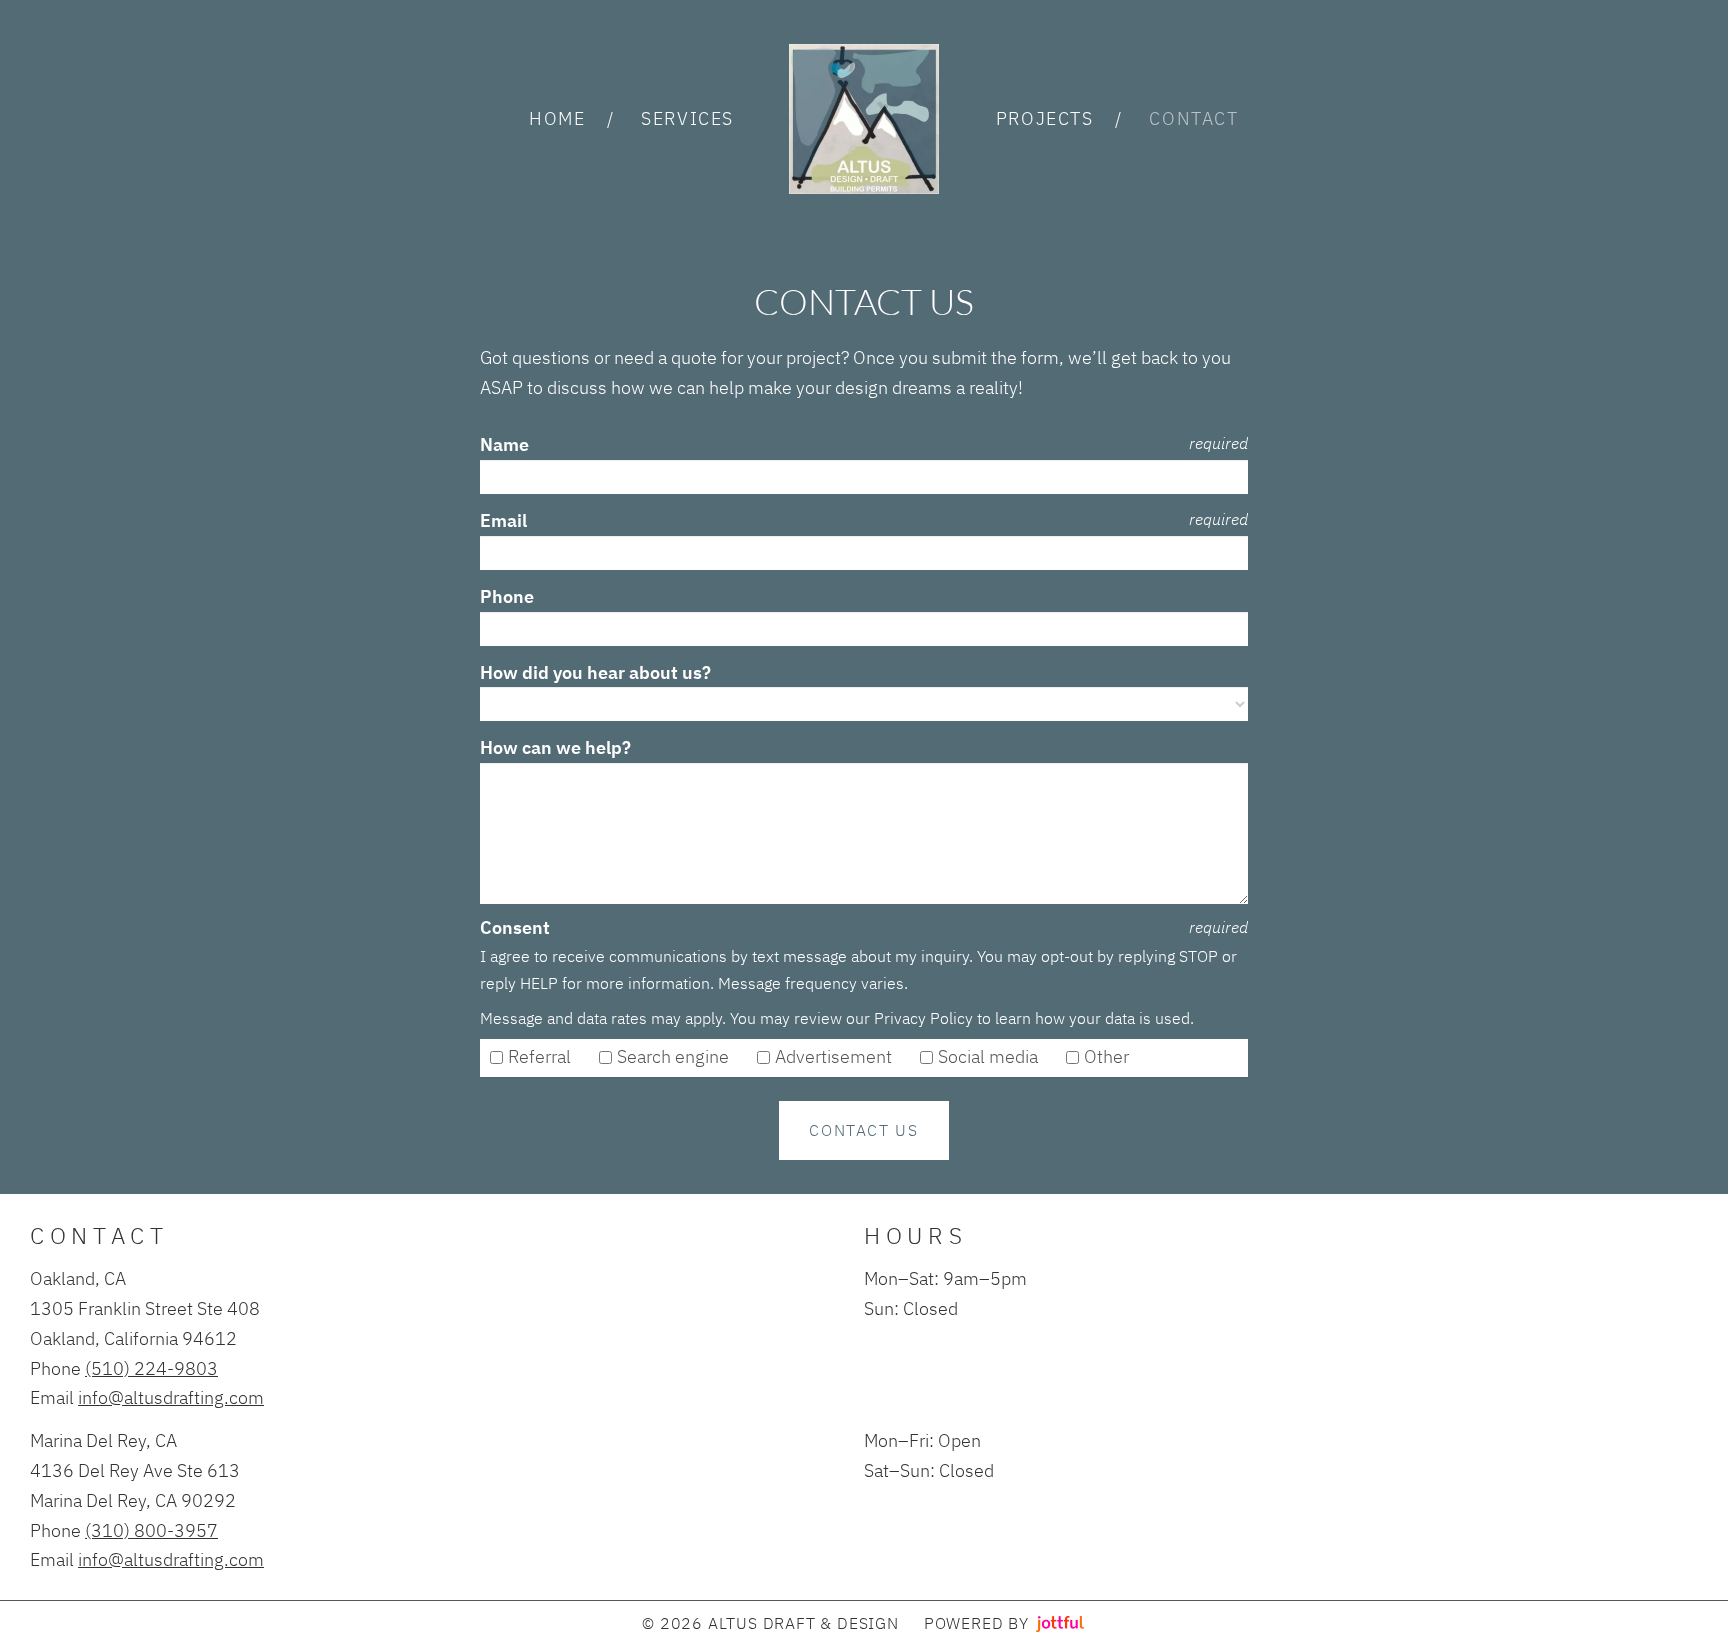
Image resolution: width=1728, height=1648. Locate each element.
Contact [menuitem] (1193, 118)
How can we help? (555, 747)
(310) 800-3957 (151, 1530)
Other (1108, 1056)
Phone (507, 596)
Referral (541, 1056)
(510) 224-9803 (151, 1368)
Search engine (675, 1056)
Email (503, 520)
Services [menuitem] (687, 118)
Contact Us (863, 1129)
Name (504, 444)
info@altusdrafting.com (171, 1397)
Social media (990, 1056)
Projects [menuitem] (1045, 118)
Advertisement (835, 1056)
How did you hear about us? (595, 672)
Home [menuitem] (557, 118)
